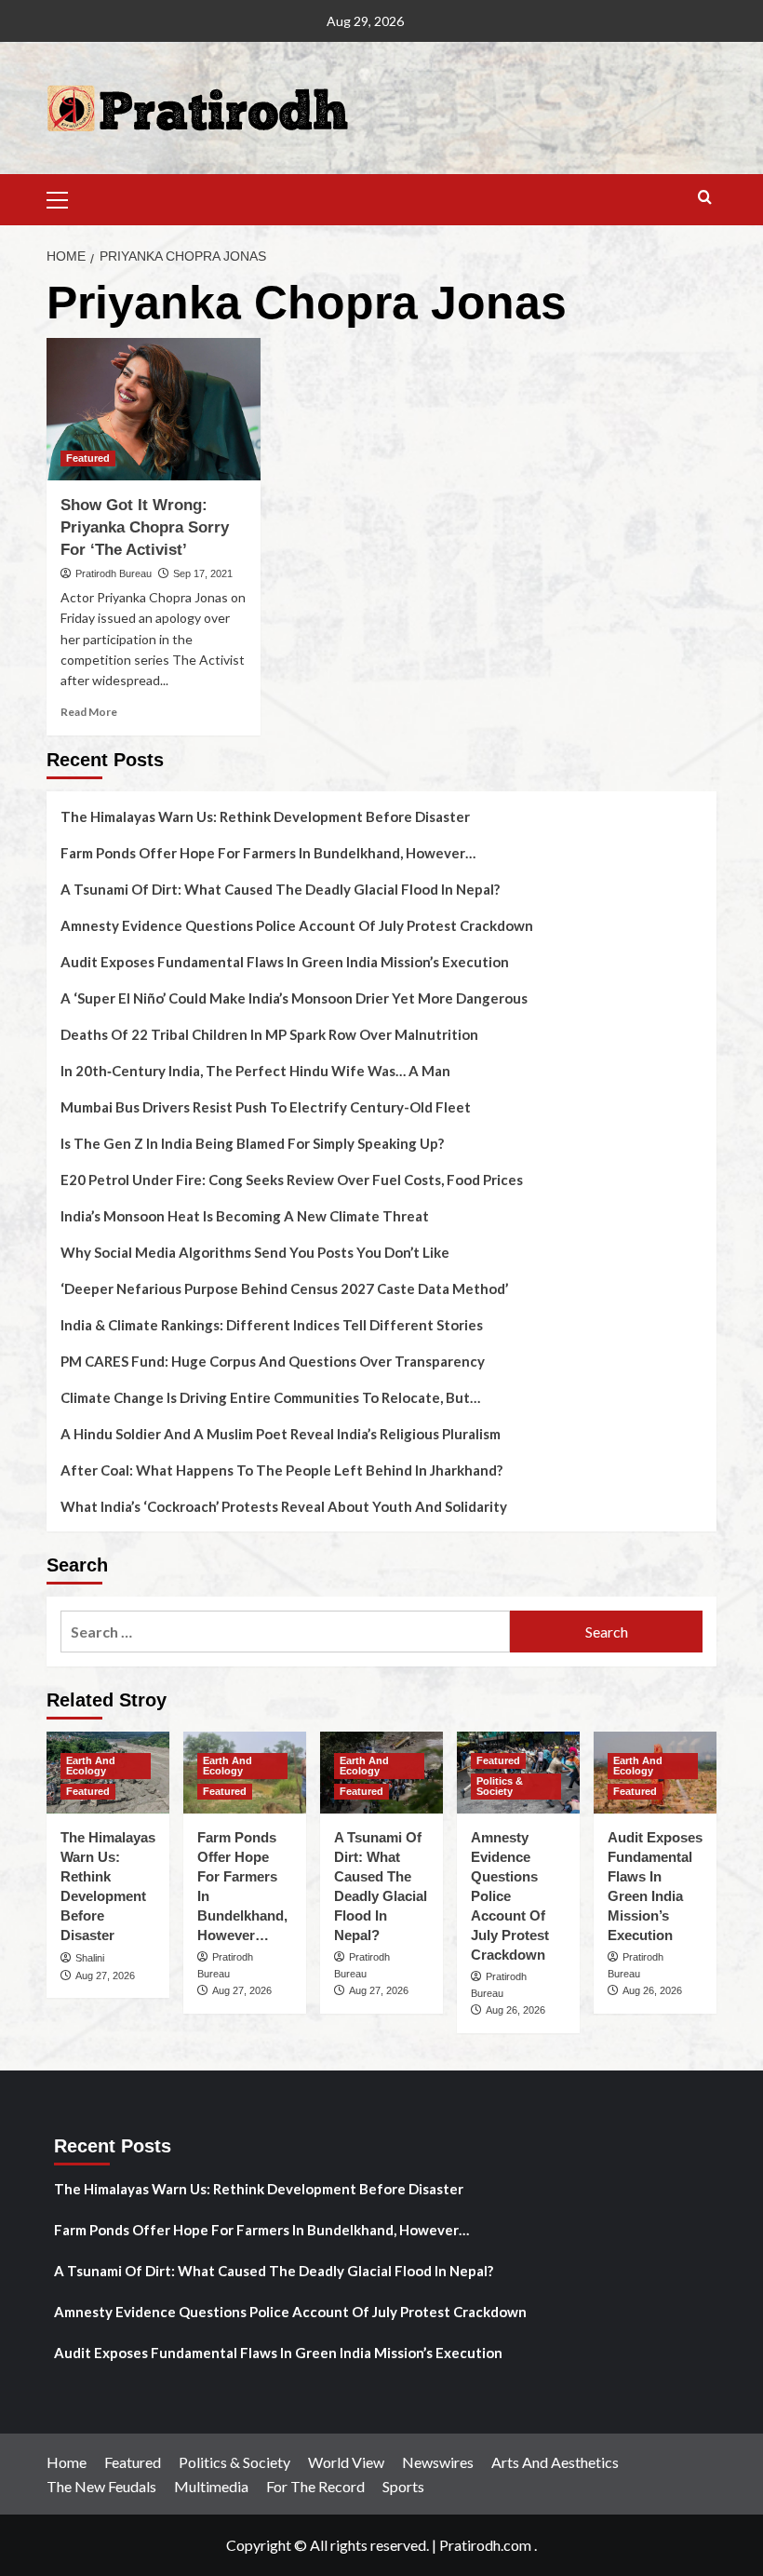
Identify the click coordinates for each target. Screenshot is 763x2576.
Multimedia (211, 2486)
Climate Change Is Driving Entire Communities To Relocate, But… (270, 1397)
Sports (403, 2486)
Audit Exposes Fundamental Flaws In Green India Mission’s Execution (285, 962)
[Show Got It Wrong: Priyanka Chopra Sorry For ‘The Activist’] (154, 409)
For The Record (315, 2486)
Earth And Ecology (91, 1766)
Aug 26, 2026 (515, 2010)
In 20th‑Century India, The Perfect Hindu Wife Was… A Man (255, 1071)
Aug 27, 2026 (105, 1976)
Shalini (90, 1958)
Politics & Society (500, 1786)
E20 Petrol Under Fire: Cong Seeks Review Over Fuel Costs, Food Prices (292, 1180)
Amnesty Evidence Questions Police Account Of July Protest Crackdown (297, 925)
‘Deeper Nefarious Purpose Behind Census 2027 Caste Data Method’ (284, 1288)
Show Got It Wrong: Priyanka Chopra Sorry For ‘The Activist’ (145, 527)
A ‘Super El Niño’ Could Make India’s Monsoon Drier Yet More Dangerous (294, 998)
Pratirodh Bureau (114, 573)
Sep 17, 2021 (203, 573)
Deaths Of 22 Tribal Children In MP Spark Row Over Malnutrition (269, 1034)
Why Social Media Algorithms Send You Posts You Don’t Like (255, 1252)
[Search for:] (285, 1632)
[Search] (705, 198)
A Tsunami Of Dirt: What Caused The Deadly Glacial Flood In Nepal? (280, 889)
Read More (89, 712)
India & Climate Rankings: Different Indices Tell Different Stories (272, 1325)
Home (67, 2462)
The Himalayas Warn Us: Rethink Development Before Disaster (265, 816)
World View (346, 2462)
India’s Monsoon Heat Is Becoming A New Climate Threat (245, 1216)
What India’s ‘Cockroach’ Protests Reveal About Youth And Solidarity (284, 1506)
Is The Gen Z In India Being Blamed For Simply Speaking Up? (252, 1143)
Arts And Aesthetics (555, 2462)
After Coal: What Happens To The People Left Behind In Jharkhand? (281, 1470)
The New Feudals (101, 2486)
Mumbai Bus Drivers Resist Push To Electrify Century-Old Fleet (266, 1107)
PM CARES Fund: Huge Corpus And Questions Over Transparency (273, 1361)
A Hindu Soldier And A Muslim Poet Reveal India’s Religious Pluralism (281, 1434)
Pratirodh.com (485, 2545)
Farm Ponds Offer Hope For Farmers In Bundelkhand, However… (268, 853)
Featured (88, 458)
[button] (65, 197)
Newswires (438, 2462)
